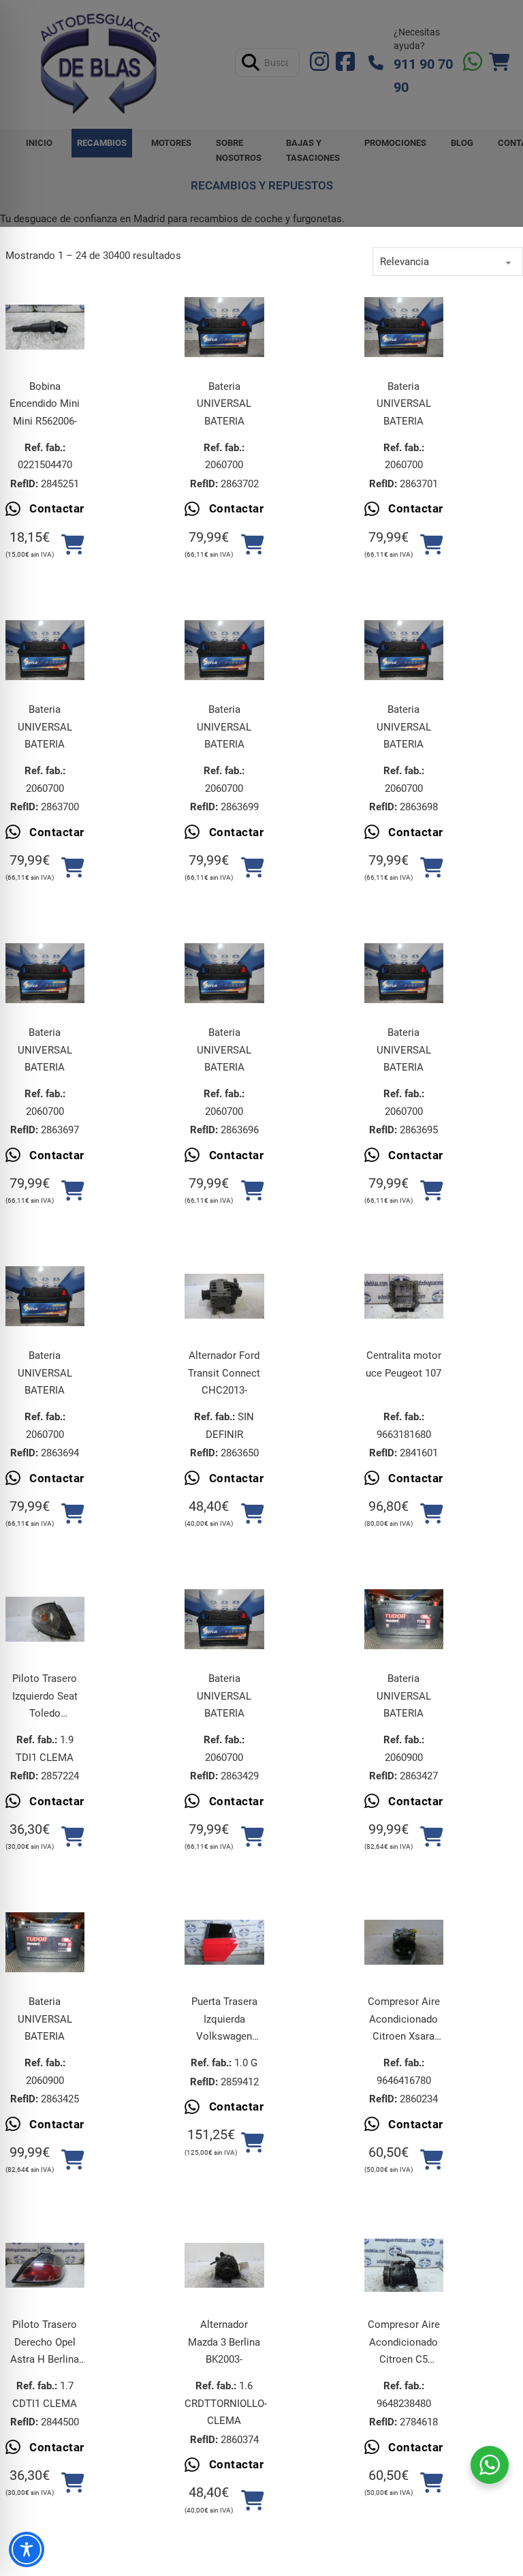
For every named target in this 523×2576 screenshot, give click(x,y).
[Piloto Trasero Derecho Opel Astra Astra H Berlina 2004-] (45, 2265)
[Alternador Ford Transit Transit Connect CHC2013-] (224, 1296)
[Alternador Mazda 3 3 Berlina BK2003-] (224, 2265)
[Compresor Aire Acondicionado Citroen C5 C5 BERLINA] (404, 2265)
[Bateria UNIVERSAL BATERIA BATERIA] (224, 327)
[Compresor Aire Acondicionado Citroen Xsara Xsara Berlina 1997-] (404, 1942)
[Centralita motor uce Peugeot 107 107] (404, 1296)
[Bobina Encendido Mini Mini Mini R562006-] (45, 327)
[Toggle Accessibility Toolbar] (27, 2549)
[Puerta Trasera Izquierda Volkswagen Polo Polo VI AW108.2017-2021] (224, 1942)
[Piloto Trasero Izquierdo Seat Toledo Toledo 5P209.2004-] (45, 1619)
